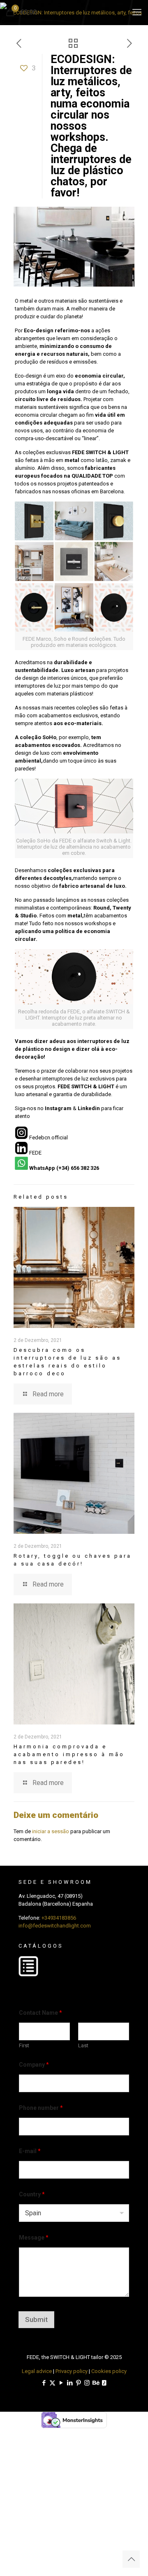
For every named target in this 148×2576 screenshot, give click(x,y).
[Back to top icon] (131, 2559)
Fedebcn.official (49, 1137)
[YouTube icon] (61, 2383)
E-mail (30, 2151)
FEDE (35, 1153)
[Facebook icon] (44, 2383)
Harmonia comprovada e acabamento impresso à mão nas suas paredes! (69, 1754)
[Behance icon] (96, 2383)
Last (83, 2045)
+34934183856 (59, 1918)
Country (32, 2194)
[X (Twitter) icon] (52, 2383)
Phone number (41, 2108)
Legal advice (37, 2371)
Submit (36, 2319)
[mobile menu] (137, 12)
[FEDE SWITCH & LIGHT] (74, 12)
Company (34, 2065)
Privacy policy (72, 2371)
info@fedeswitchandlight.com (55, 1926)
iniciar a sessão (51, 1831)
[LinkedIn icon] (70, 2383)
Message (34, 2238)
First (24, 2045)
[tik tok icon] (104, 2383)
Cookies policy (109, 2371)
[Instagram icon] (87, 2383)
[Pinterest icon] (78, 2383)
